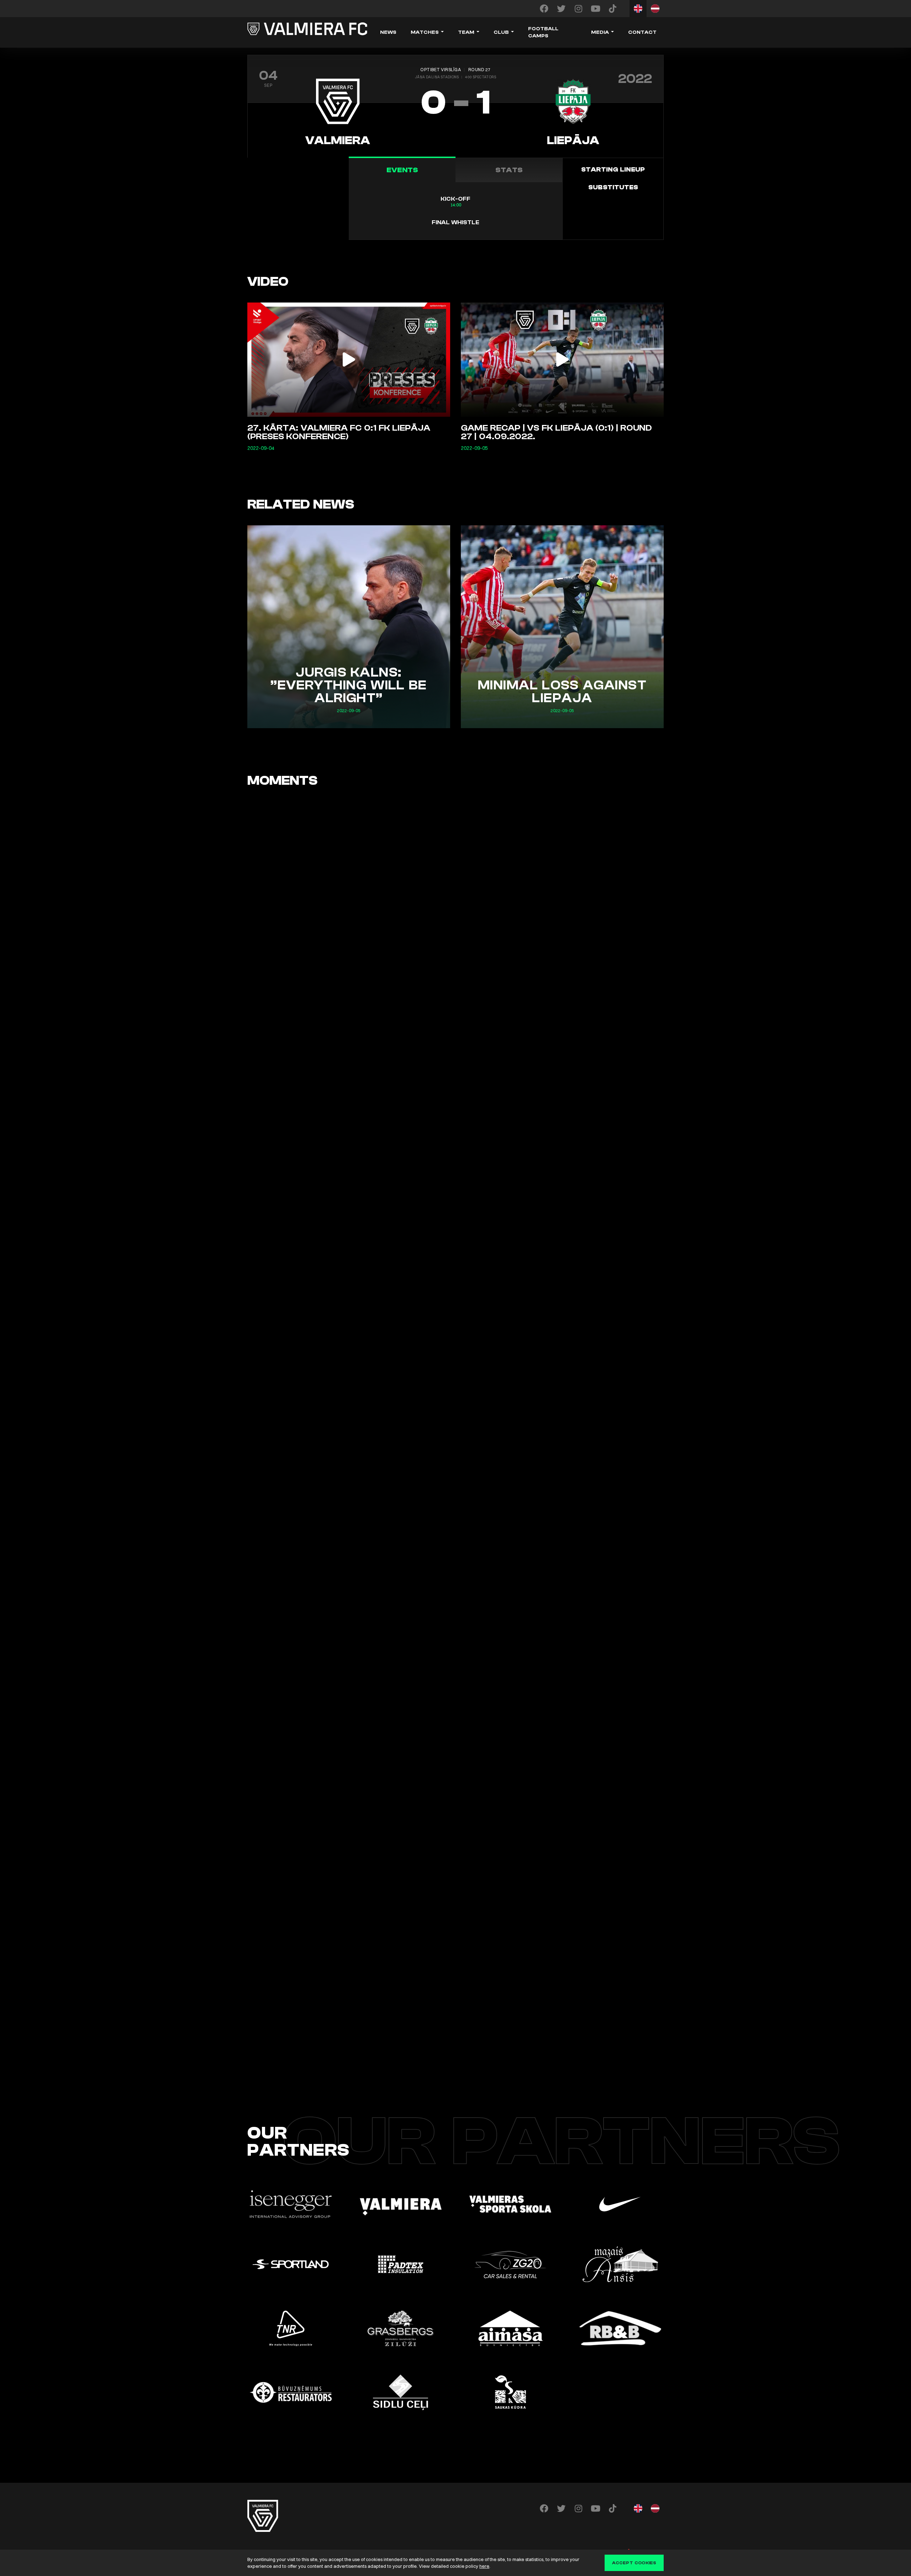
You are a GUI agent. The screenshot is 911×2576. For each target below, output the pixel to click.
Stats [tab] (509, 170)
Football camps (543, 32)
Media (600, 32)
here (484, 2566)
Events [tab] (402, 170)
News (388, 32)
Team (466, 32)
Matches (425, 32)
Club (501, 32)
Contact (642, 32)
